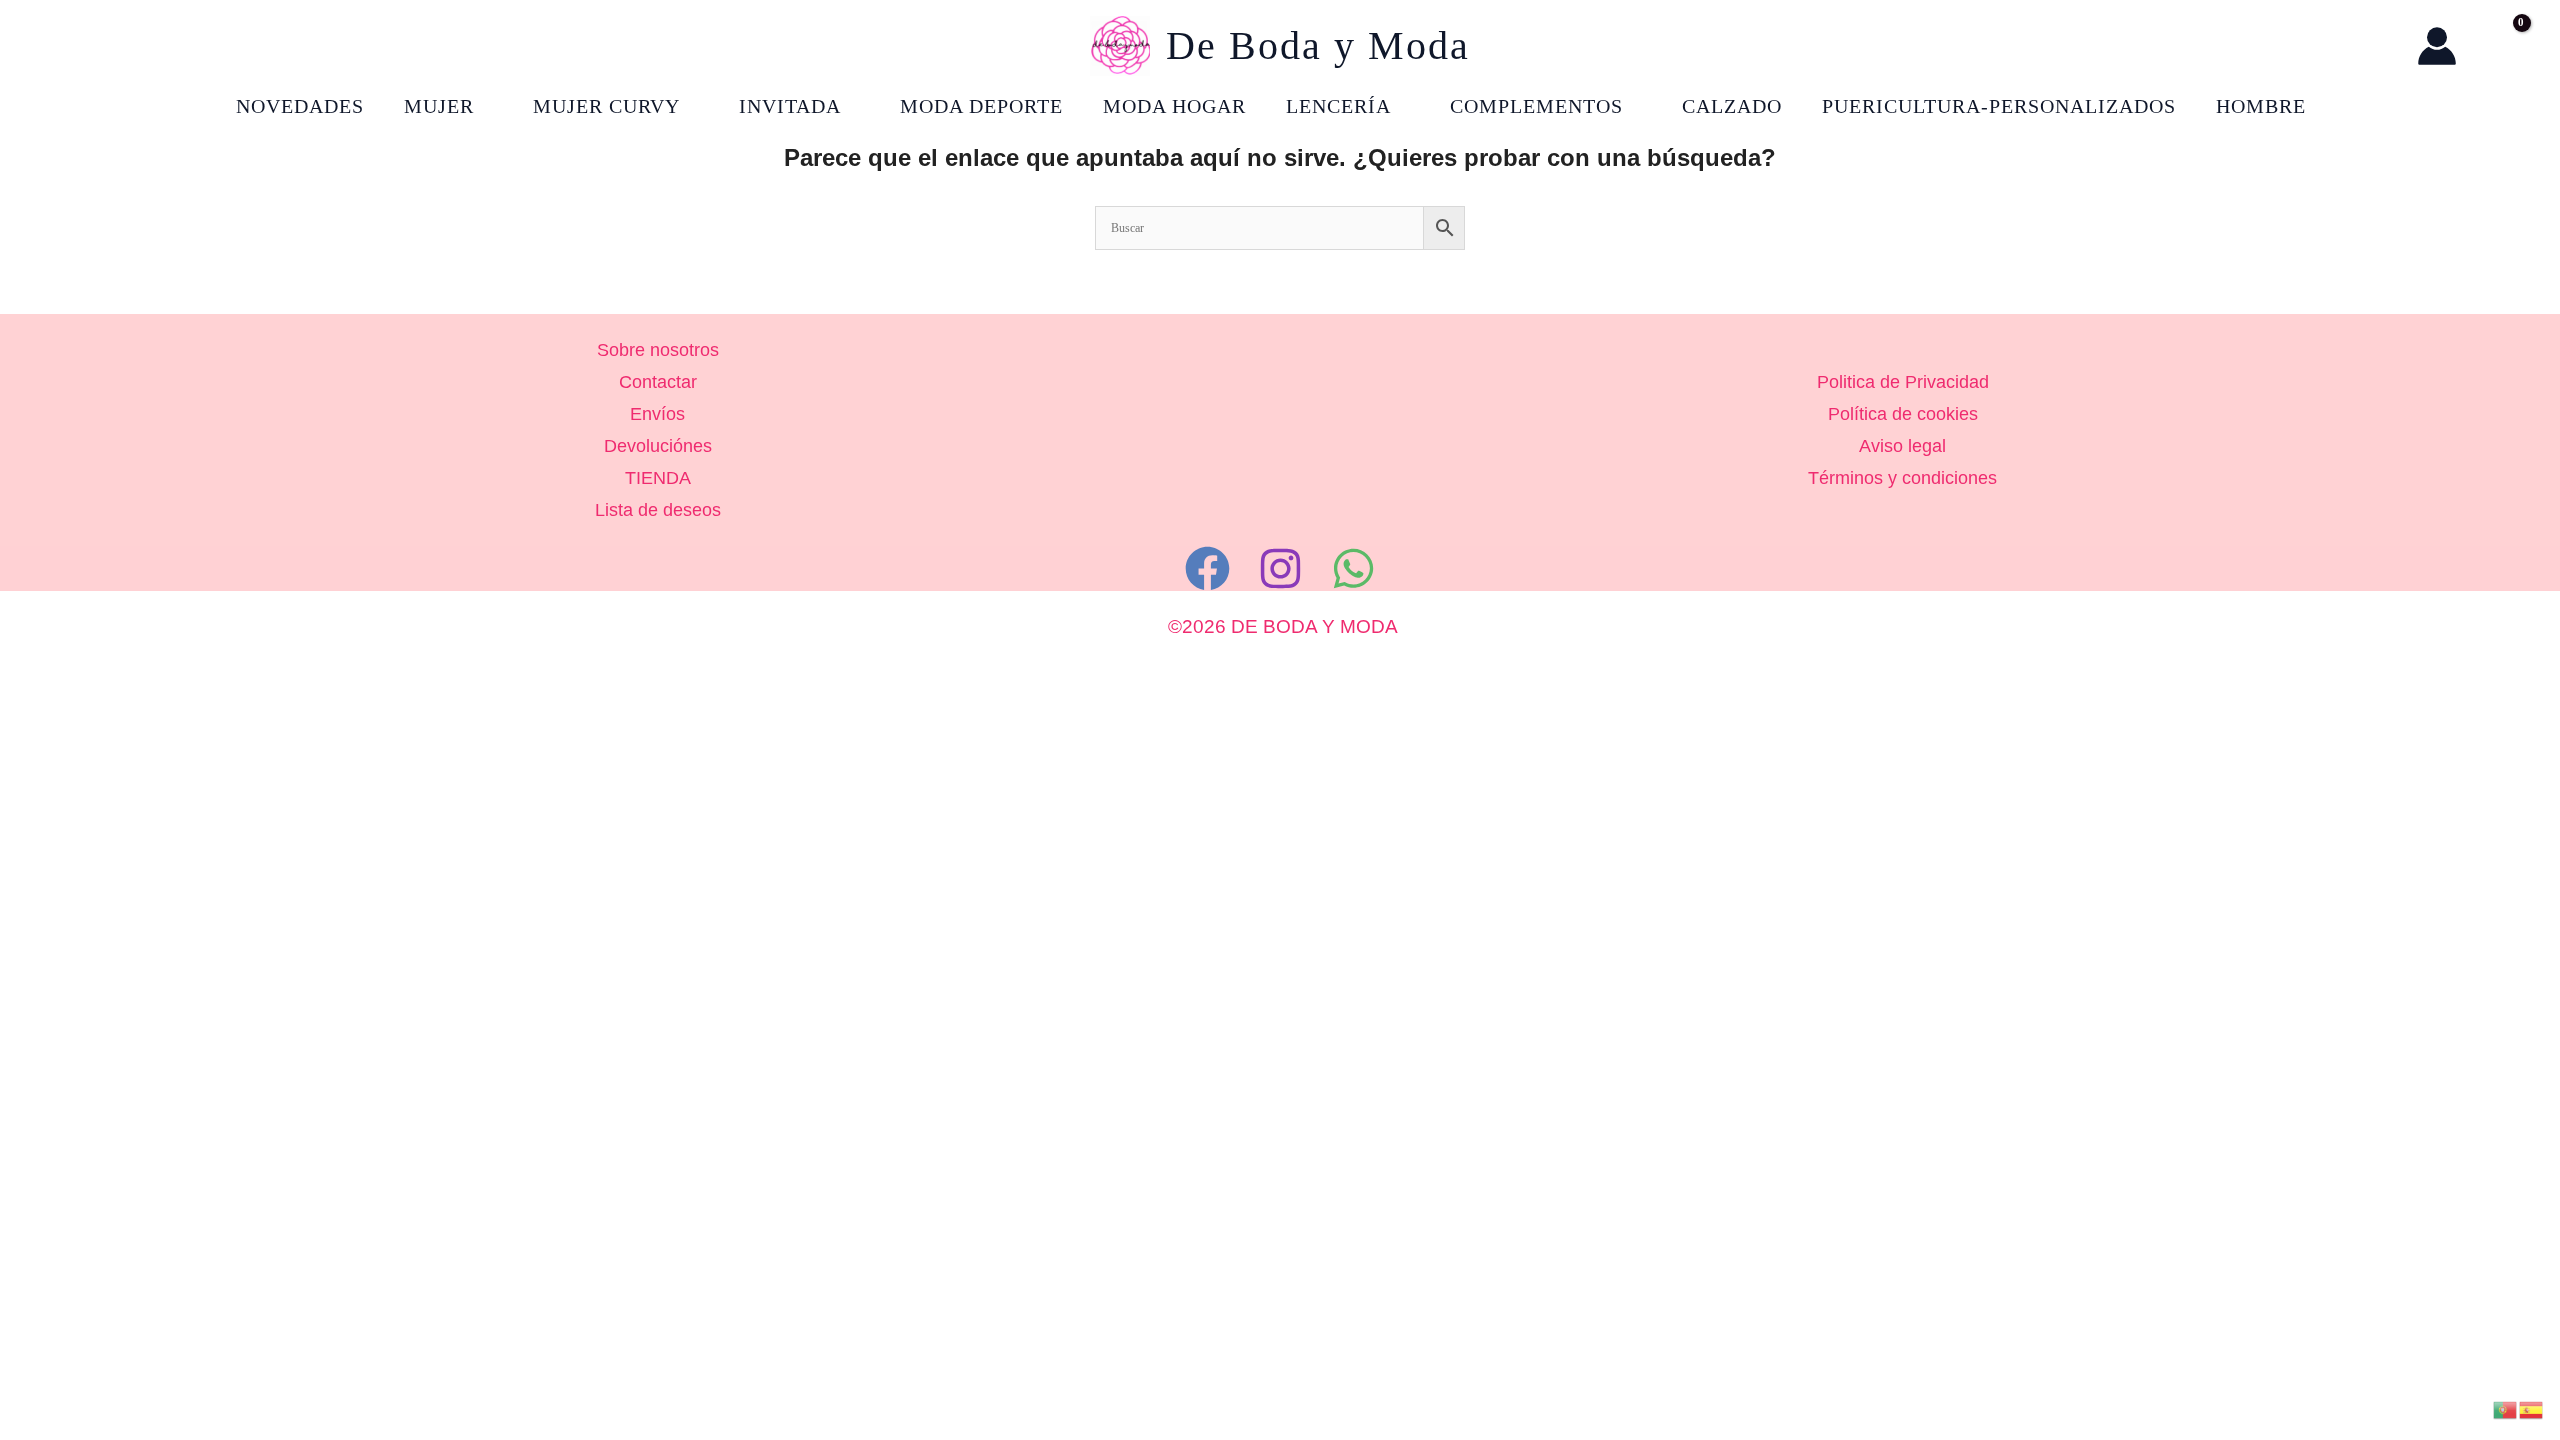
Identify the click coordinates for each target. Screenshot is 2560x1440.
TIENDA (658, 478)
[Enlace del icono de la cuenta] (2437, 46)
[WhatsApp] (1353, 568)
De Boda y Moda (1318, 45)
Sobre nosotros (658, 350)
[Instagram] (1280, 568)
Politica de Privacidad (1903, 382)
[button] (2381, 46)
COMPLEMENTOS (1536, 106)
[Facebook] (1207, 568)
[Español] (2532, 1408)
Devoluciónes (658, 446)
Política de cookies (1903, 414)
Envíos (657, 414)
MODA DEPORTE (981, 106)
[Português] (2506, 1408)
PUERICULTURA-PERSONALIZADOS (1999, 106)
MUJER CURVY (606, 106)
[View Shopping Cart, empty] (2501, 46)
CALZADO (1732, 106)
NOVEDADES (300, 106)
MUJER (439, 106)
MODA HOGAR (1174, 106)
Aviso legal (1902, 446)
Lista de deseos (658, 510)
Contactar (658, 382)
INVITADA (790, 106)
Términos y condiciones (1902, 478)
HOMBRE (2261, 106)
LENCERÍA (1338, 106)
